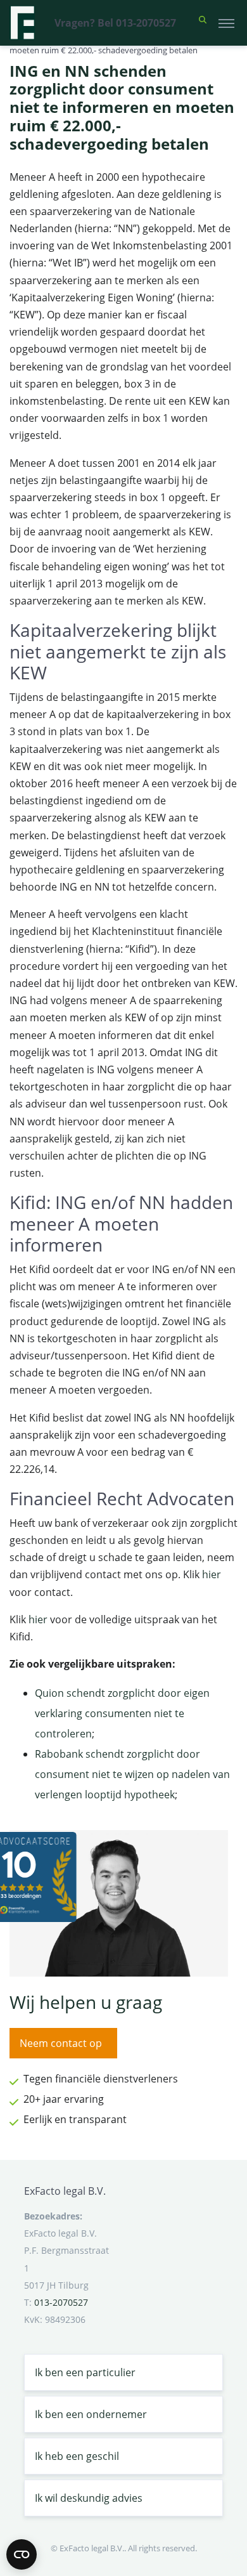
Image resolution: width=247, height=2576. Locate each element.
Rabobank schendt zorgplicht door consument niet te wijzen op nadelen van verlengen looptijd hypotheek (132, 1774)
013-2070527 (61, 2302)
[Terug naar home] (22, 23)
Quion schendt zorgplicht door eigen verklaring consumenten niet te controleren (122, 1713)
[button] (203, 23)
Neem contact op (61, 2043)
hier (212, 1574)
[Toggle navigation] (226, 23)
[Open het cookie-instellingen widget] (22, 2554)
